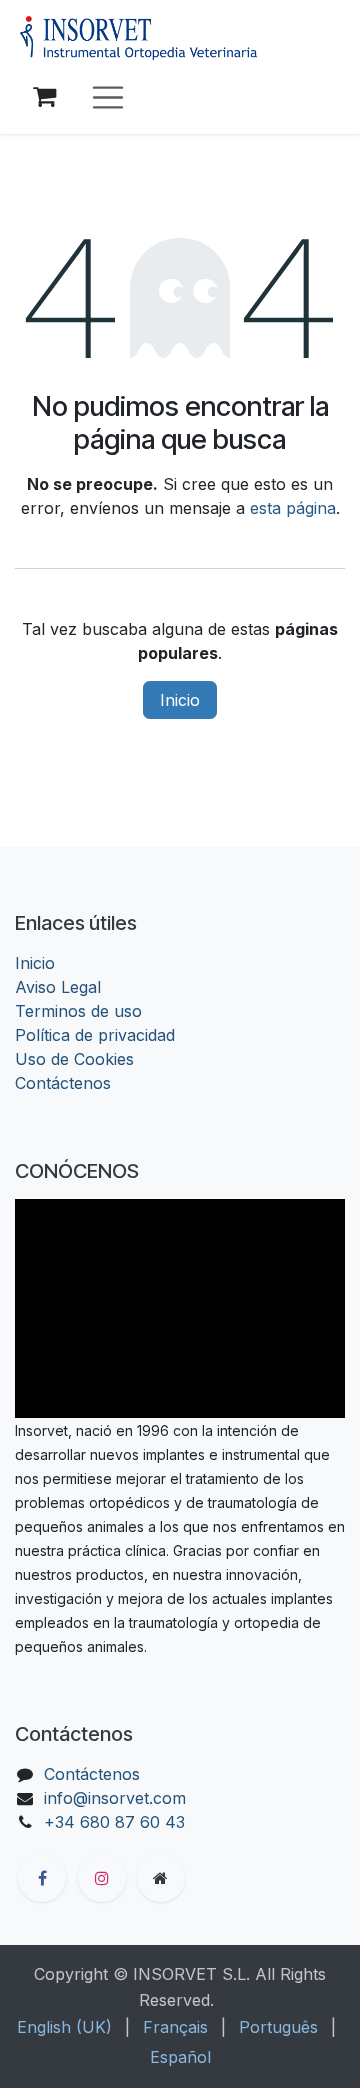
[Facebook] (42, 1878)
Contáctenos (63, 1083)
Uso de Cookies (74, 1059)
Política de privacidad (95, 1035)
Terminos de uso (78, 1011)
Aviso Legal (58, 987)
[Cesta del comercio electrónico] (44, 97)
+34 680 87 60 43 (114, 1822)
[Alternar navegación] (108, 97)
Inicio (180, 700)
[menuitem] (64, 2027)
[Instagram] (102, 1878)
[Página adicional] (161, 1878)
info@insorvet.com (115, 1798)
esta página (293, 508)
